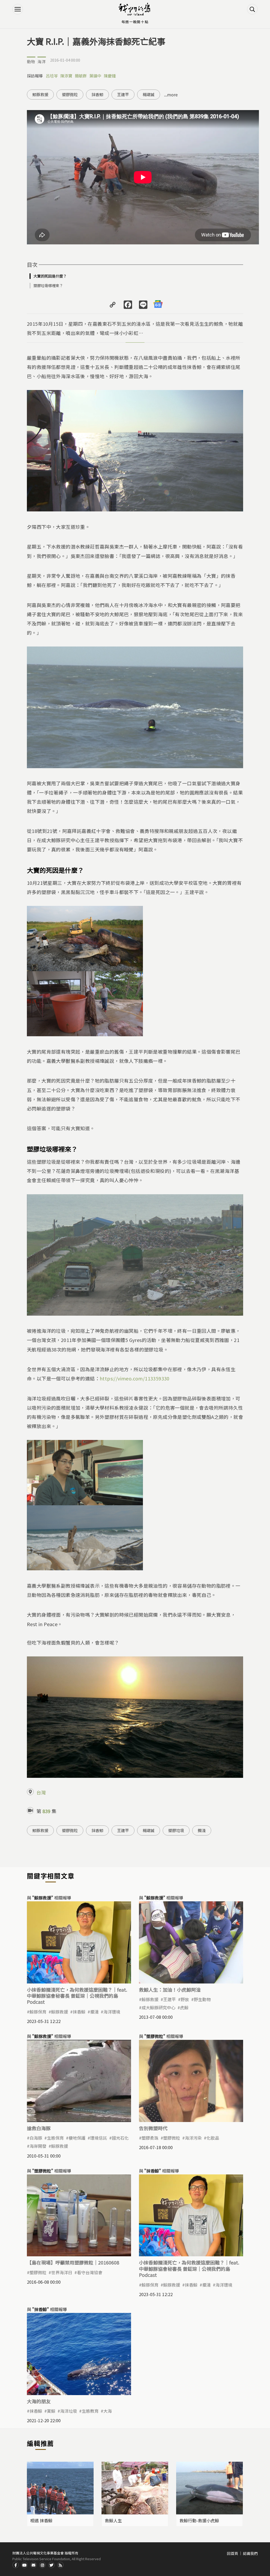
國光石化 (120, 2138)
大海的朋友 (39, 2401)
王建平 (123, 94)
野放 (185, 1999)
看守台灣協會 (90, 2272)
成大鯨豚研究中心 (158, 2007)
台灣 (41, 1792)
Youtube (25, 2565)
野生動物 (202, 1999)
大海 (108, 2411)
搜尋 (252, 9)
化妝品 (213, 2138)
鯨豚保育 (38, 2012)
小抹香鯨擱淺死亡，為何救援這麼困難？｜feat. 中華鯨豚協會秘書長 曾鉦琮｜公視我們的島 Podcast (77, 1996)
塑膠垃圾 (176, 1830)
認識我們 (250, 2553)
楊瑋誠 (149, 94)
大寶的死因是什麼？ (50, 276)
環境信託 (99, 2138)
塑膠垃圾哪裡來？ (48, 285)
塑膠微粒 (70, 94)
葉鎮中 (95, 76)
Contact (33, 2565)
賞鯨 (51, 2411)
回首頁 (233, 2553)
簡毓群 (81, 76)
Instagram (42, 2565)
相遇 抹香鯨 (41, 2520)
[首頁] (135, 9)
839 (46, 1811)
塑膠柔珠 (150, 2138)
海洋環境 (112, 2012)
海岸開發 (38, 2146)
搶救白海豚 (39, 2128)
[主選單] (18, 9)
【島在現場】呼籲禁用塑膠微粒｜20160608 (73, 2262)
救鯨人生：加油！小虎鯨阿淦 (170, 1990)
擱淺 (202, 1830)
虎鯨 (184, 2007)
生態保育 (55, 2138)
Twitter (51, 2565)
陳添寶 (66, 76)
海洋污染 (193, 2138)
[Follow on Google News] (158, 304)
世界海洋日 (62, 2272)
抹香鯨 (97, 94)
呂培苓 (52, 76)
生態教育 (90, 2411)
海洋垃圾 (69, 2411)
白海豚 (36, 2138)
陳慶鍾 (110, 76)
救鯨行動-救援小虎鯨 (199, 2520)
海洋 (42, 61)
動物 (31, 61)
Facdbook (16, 2565)
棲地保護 (77, 2138)
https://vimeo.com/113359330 (135, 1378)
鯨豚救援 (40, 94)
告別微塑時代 (153, 2128)
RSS (60, 2565)
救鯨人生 (113, 2520)
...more (171, 95)
